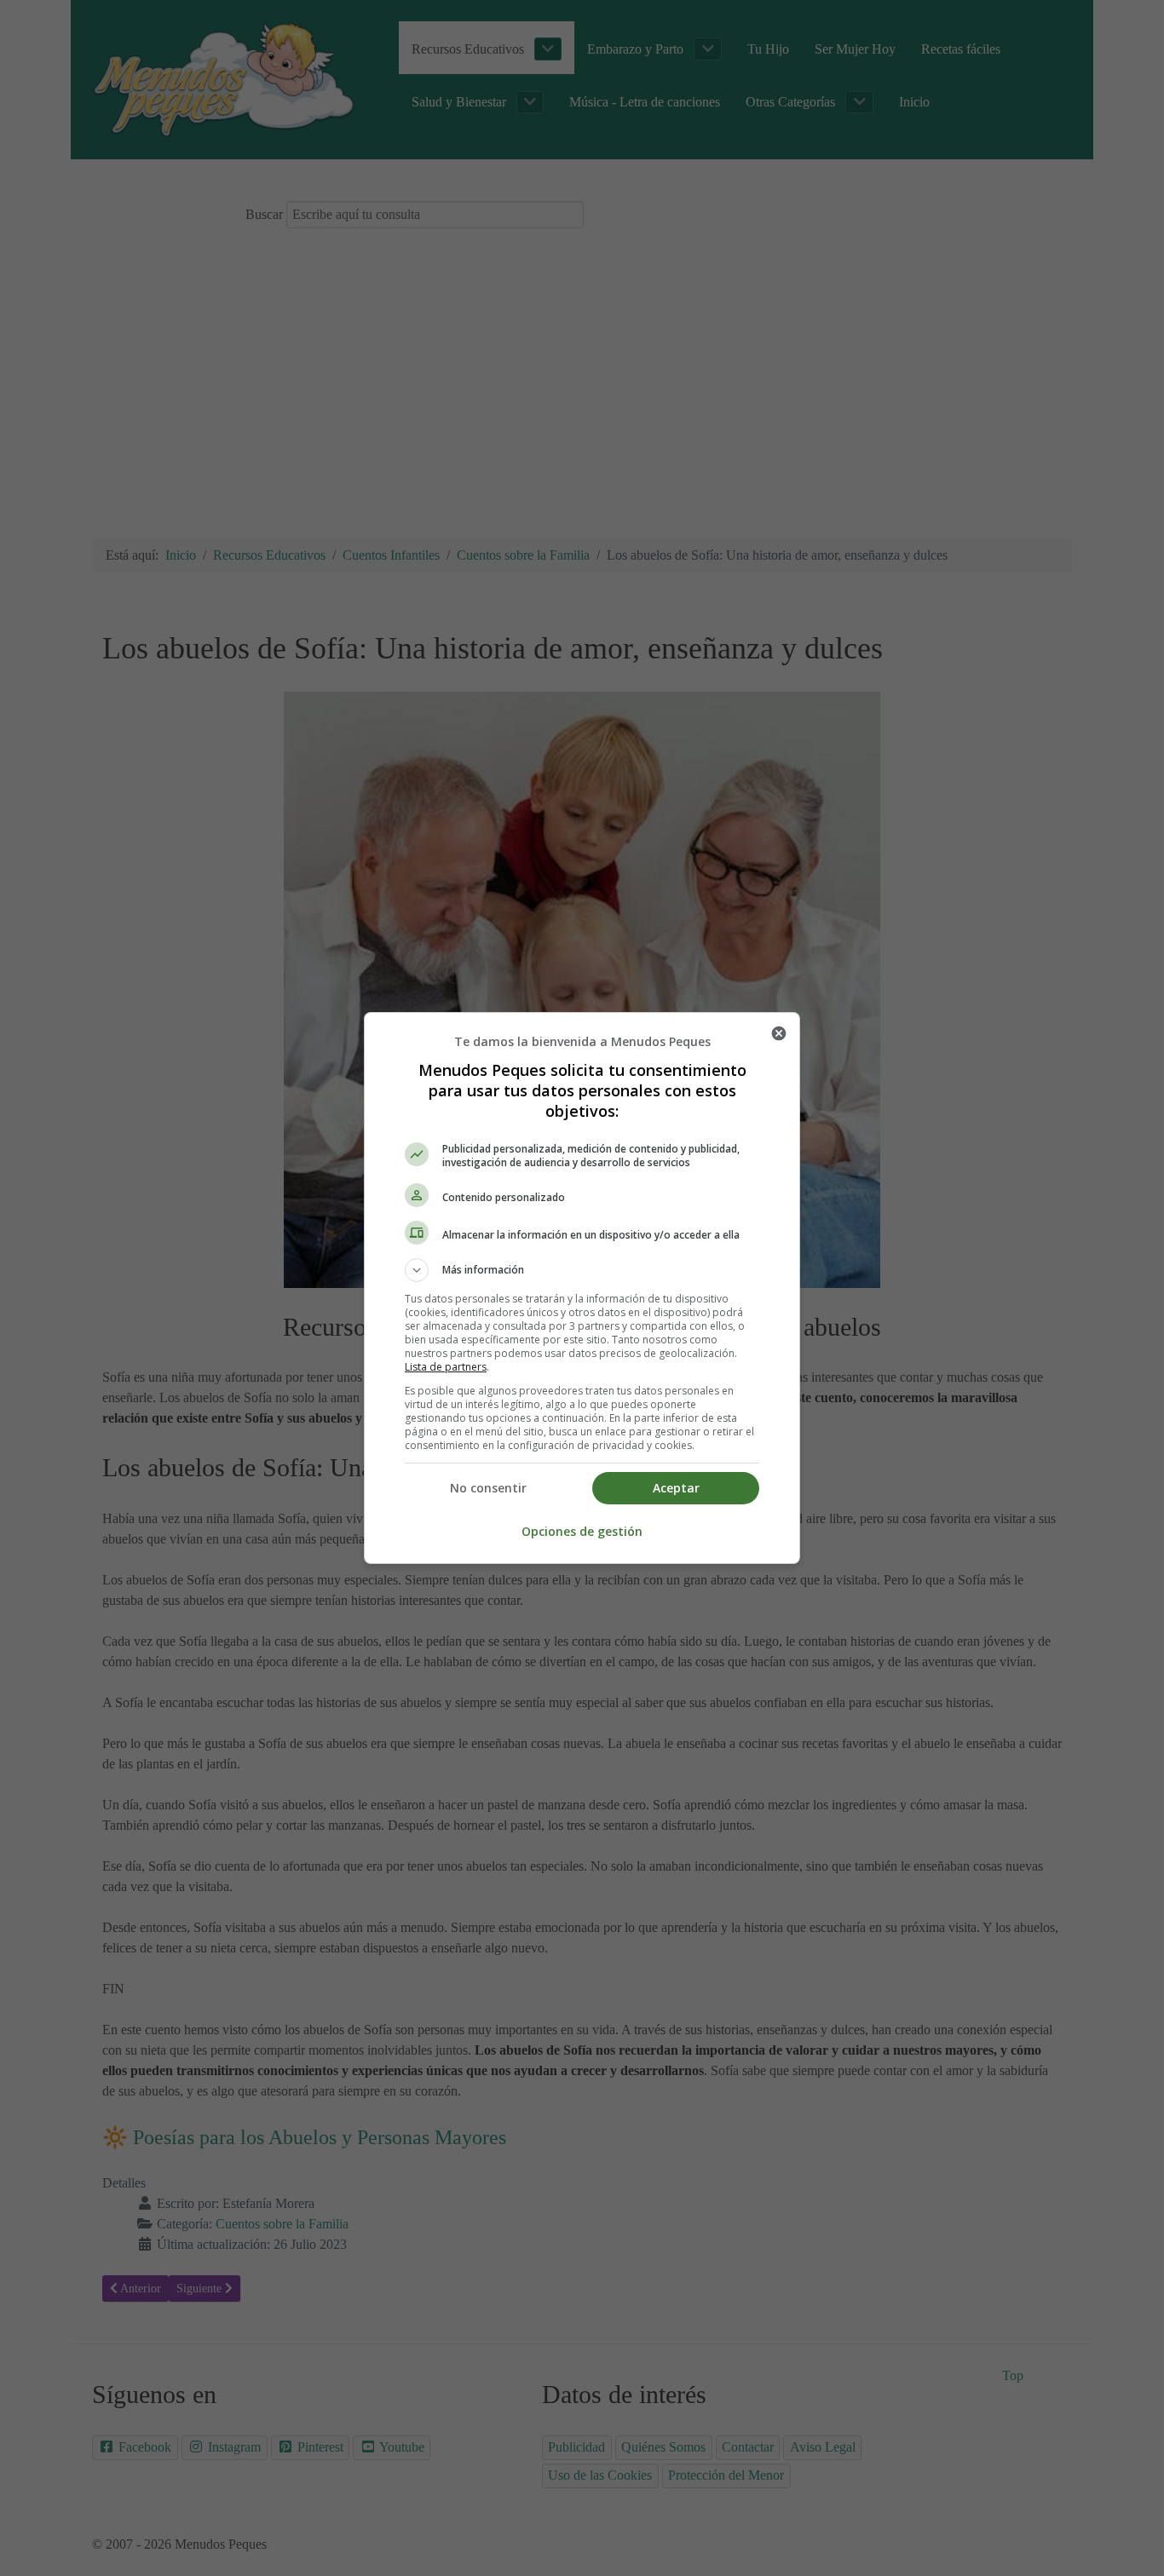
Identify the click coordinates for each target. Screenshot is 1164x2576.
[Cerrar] (779, 1033)
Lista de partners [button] (446, 1367)
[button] (582, 1270)
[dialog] (582, 1288)
